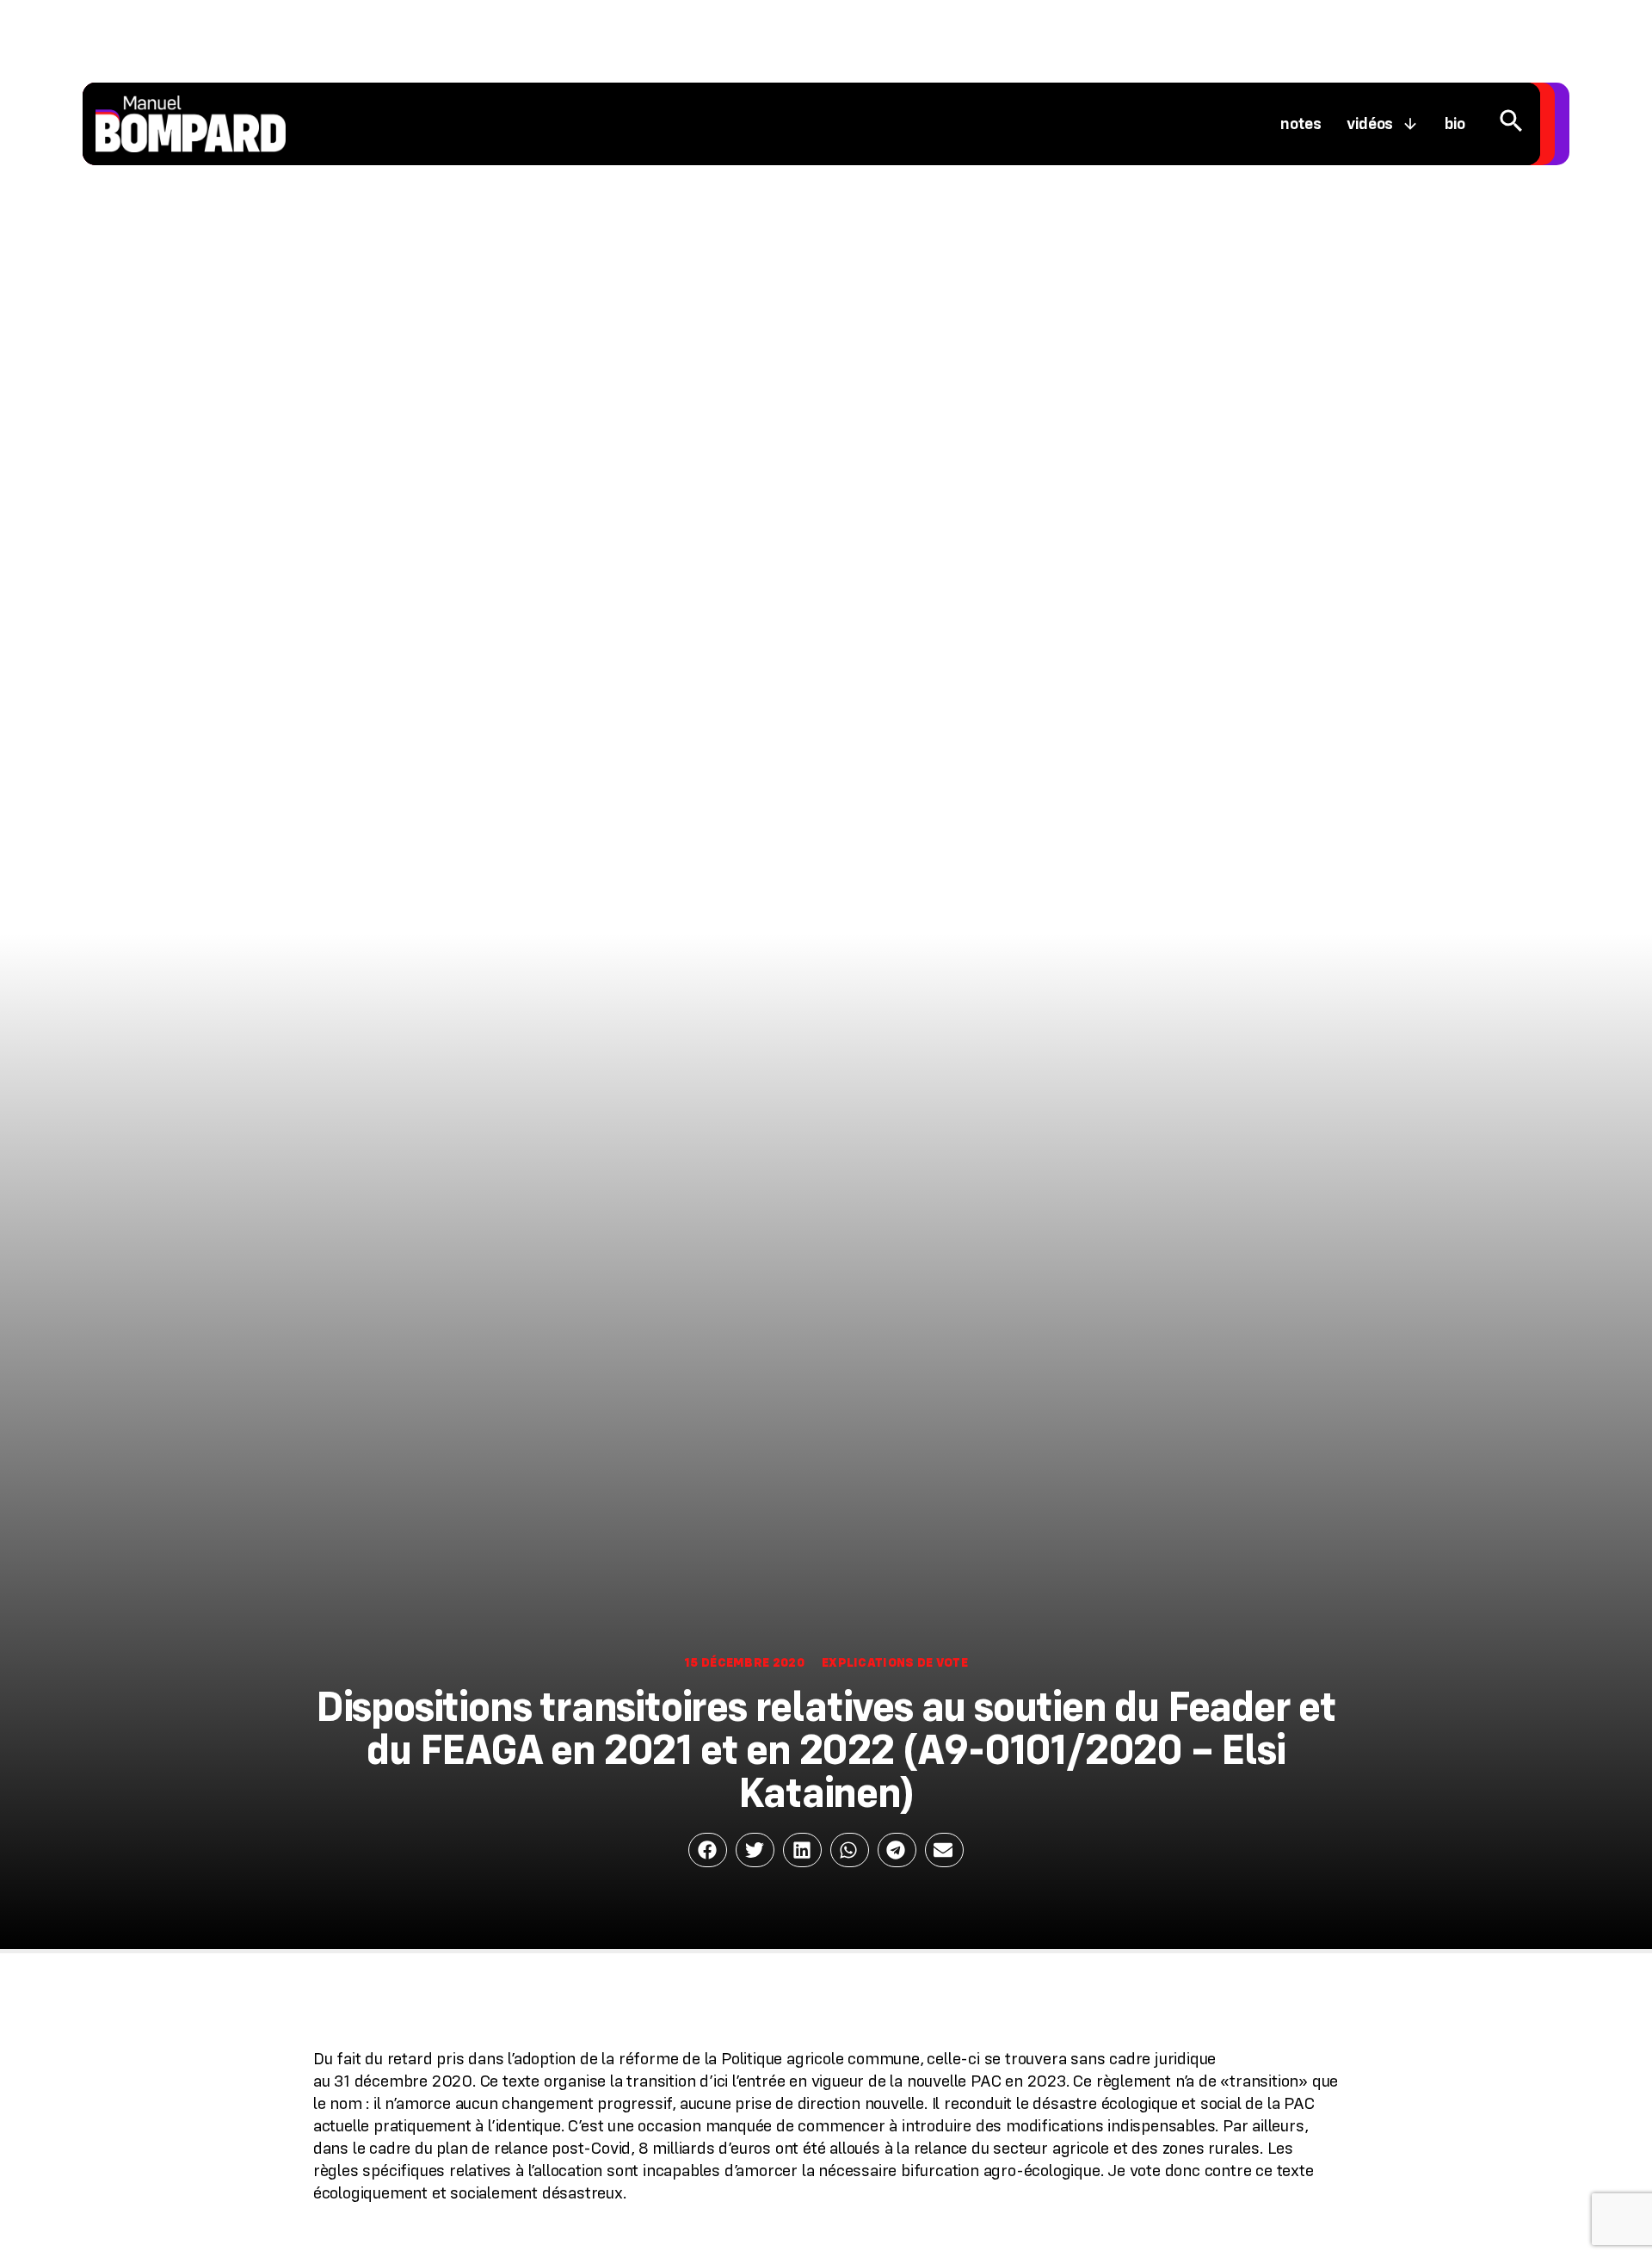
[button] (708, 1850)
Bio (1455, 124)
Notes (1301, 124)
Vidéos (1370, 124)
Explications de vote (895, 1662)
